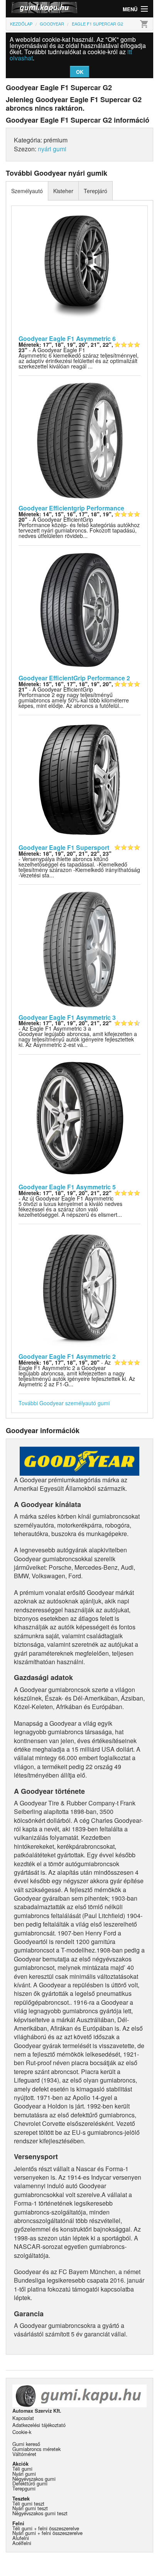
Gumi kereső (26, 2444)
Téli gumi (22, 2469)
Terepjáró (96, 191)
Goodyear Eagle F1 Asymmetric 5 (67, 1187)
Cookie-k (22, 2432)
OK (80, 72)
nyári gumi (52, 149)
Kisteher (63, 191)
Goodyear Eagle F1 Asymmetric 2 (67, 1356)
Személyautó (27, 191)
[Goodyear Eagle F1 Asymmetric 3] (79, 949)
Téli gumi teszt (28, 2503)
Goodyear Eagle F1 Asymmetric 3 (67, 1017)
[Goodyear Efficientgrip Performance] (79, 440)
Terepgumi (24, 2488)
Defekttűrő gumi (30, 2483)
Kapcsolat (23, 2418)
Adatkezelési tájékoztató (39, 2425)
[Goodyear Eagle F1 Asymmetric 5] (79, 1118)
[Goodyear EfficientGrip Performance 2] (79, 609)
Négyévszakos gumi (34, 2479)
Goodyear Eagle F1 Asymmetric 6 (67, 338)
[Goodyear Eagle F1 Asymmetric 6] (79, 270)
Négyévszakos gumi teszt (40, 2513)
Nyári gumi (24, 2474)
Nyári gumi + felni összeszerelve (47, 2533)
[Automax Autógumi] (43, 9)
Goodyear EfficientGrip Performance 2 (74, 678)
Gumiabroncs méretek (36, 2449)
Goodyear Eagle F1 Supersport (64, 847)
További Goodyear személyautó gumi (64, 1403)
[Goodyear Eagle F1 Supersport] (79, 779)
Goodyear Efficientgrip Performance (71, 508)
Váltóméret (24, 2454)
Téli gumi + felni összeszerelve (46, 2528)
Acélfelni (22, 2543)
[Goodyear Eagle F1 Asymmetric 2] (79, 1288)
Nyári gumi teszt (30, 2508)
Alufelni (21, 2538)
